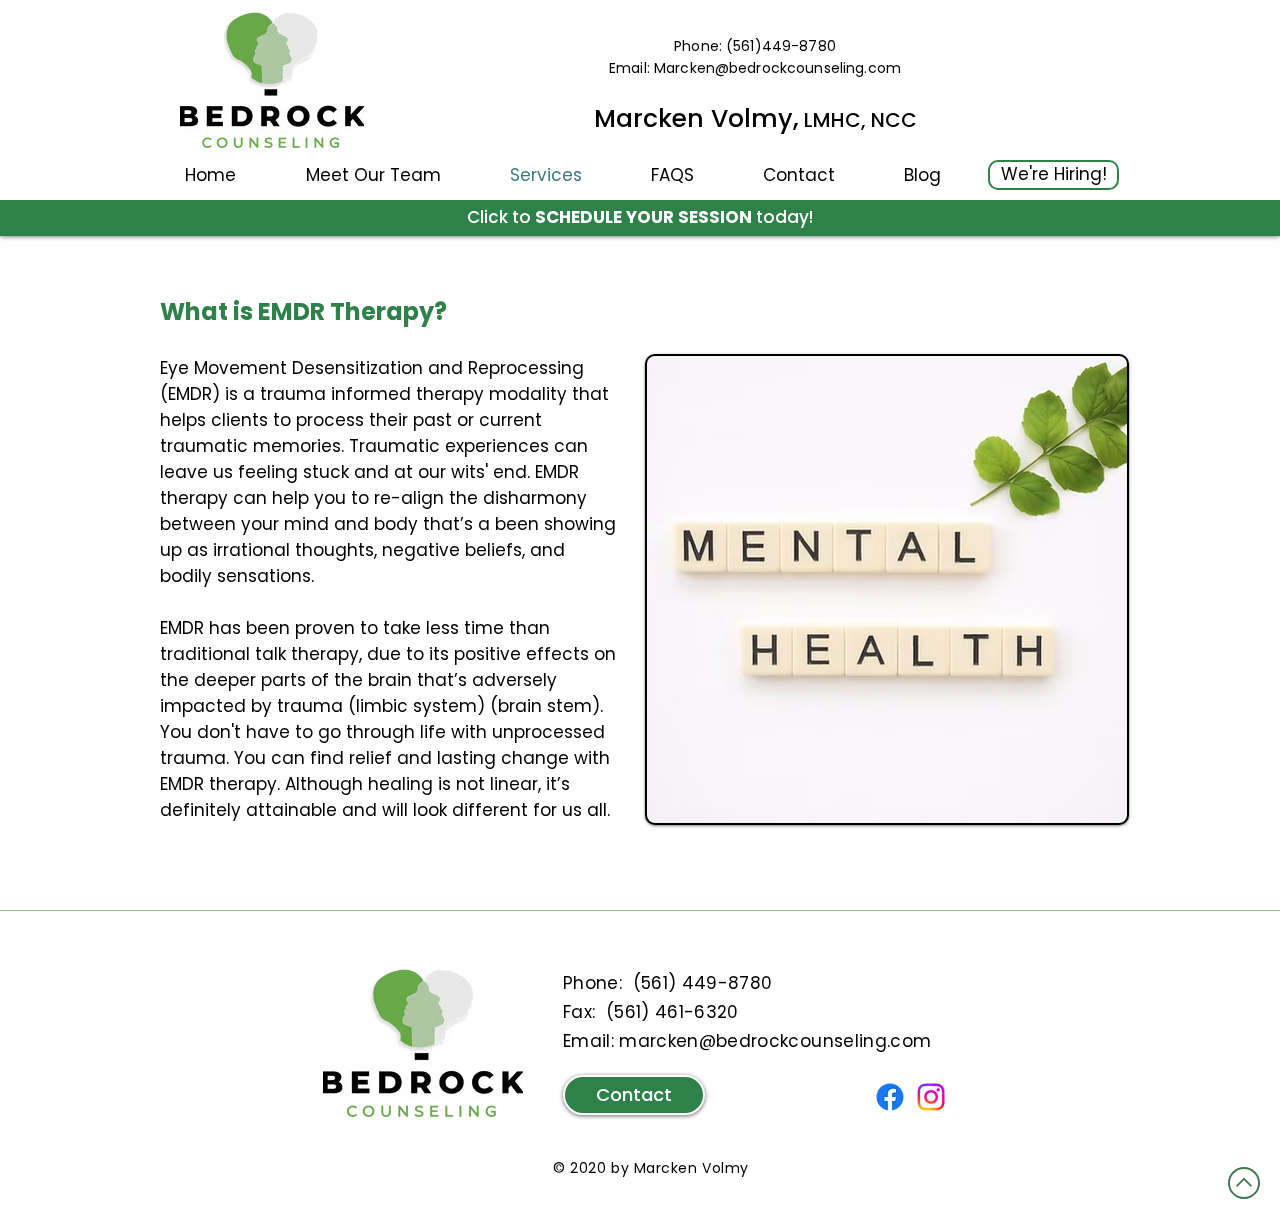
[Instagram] (931, 1097)
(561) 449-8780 (703, 983)
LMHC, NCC (858, 120)
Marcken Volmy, (696, 118)
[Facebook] (890, 1097)
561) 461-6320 (676, 1012)
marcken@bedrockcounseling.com (775, 1041)
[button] (373, 175)
